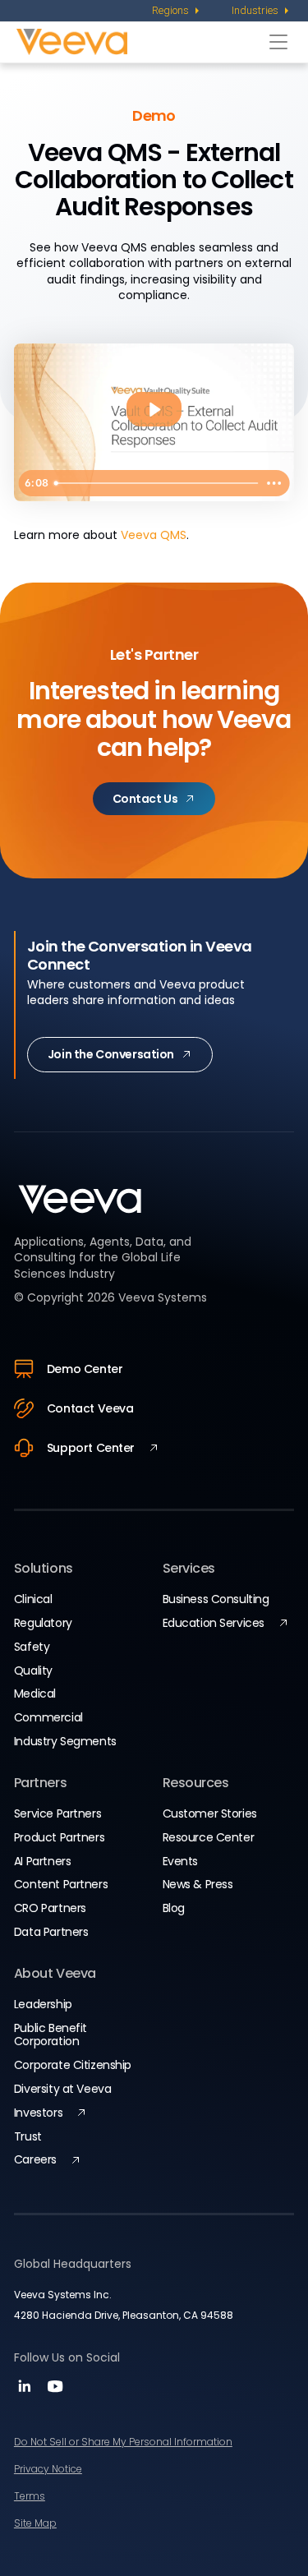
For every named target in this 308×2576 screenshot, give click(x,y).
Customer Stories (210, 1813)
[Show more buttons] (274, 483)
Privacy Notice (48, 2469)
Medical (35, 1694)
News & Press (198, 1884)
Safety (32, 1647)
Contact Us (145, 799)
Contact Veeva (90, 1408)
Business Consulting (216, 1599)
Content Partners (61, 1884)
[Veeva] (139, 41)
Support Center (91, 1448)
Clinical (33, 1599)
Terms (30, 2496)
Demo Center (85, 1369)
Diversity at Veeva (62, 2089)
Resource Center (209, 1837)
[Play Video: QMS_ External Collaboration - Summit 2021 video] (154, 410)
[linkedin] (27, 2392)
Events (180, 1861)
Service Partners (57, 1813)
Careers (35, 2159)
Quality (33, 1670)
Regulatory (43, 1623)
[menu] (177, 11)
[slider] (153, 483)
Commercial (48, 1717)
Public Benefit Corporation (51, 2035)
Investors (38, 2113)
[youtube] (55, 2392)
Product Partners (59, 1837)
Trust (28, 2136)
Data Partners (51, 1932)
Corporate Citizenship (73, 2065)
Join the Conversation (111, 1054)
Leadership (43, 2004)
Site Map (35, 2523)
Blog (174, 1908)
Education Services (214, 1623)
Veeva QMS (154, 535)
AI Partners (42, 1861)
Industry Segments (65, 1741)
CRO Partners (50, 1908)
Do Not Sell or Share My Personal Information (123, 2442)
